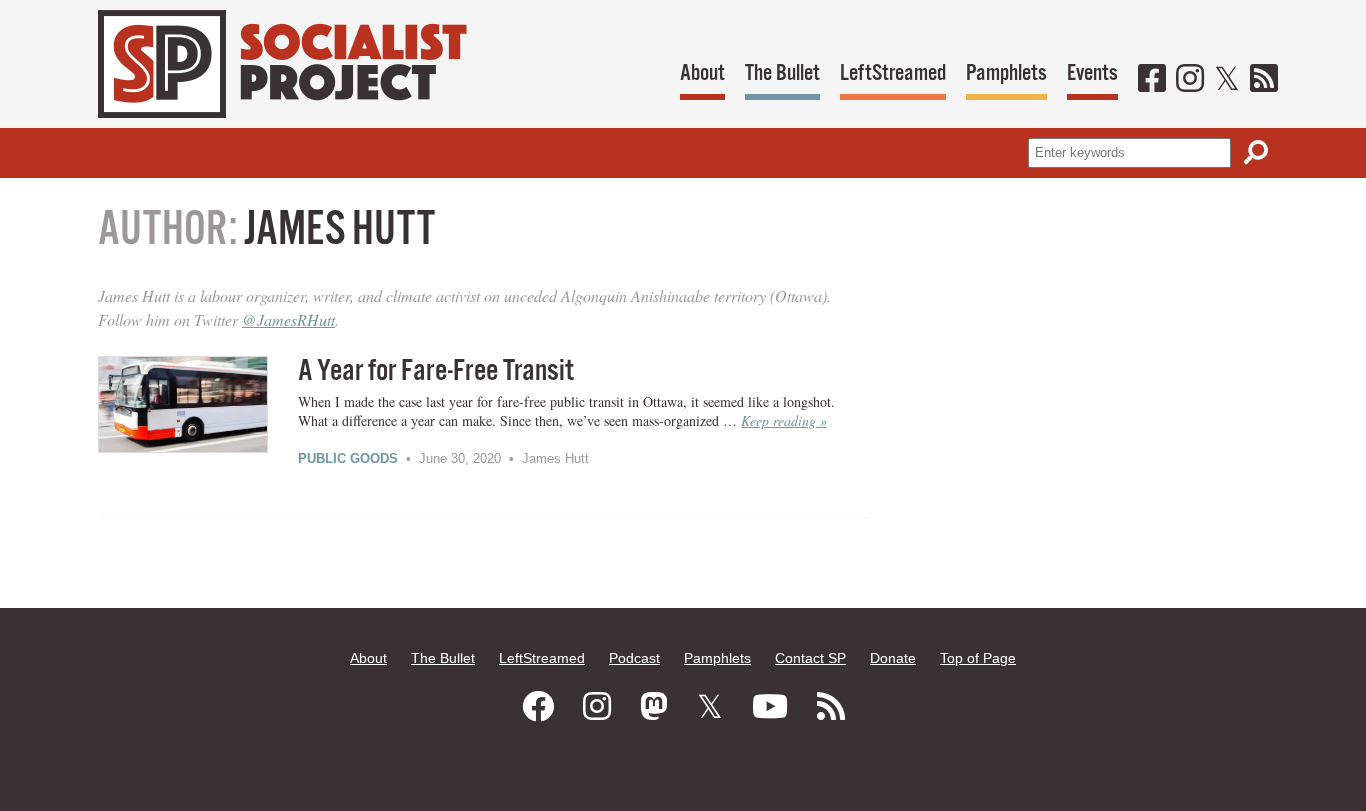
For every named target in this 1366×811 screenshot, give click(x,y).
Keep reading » (784, 420)
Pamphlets (1006, 73)
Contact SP (810, 658)
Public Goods (348, 458)
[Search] (1256, 152)
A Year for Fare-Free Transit (436, 371)
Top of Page (978, 658)
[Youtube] (770, 707)
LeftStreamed (893, 73)
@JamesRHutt (288, 319)
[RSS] (1264, 80)
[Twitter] (1227, 80)
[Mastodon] (654, 707)
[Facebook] (1152, 80)
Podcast (634, 658)
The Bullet (782, 73)
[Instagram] (1190, 80)
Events (1092, 73)
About (702, 73)
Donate (893, 658)
